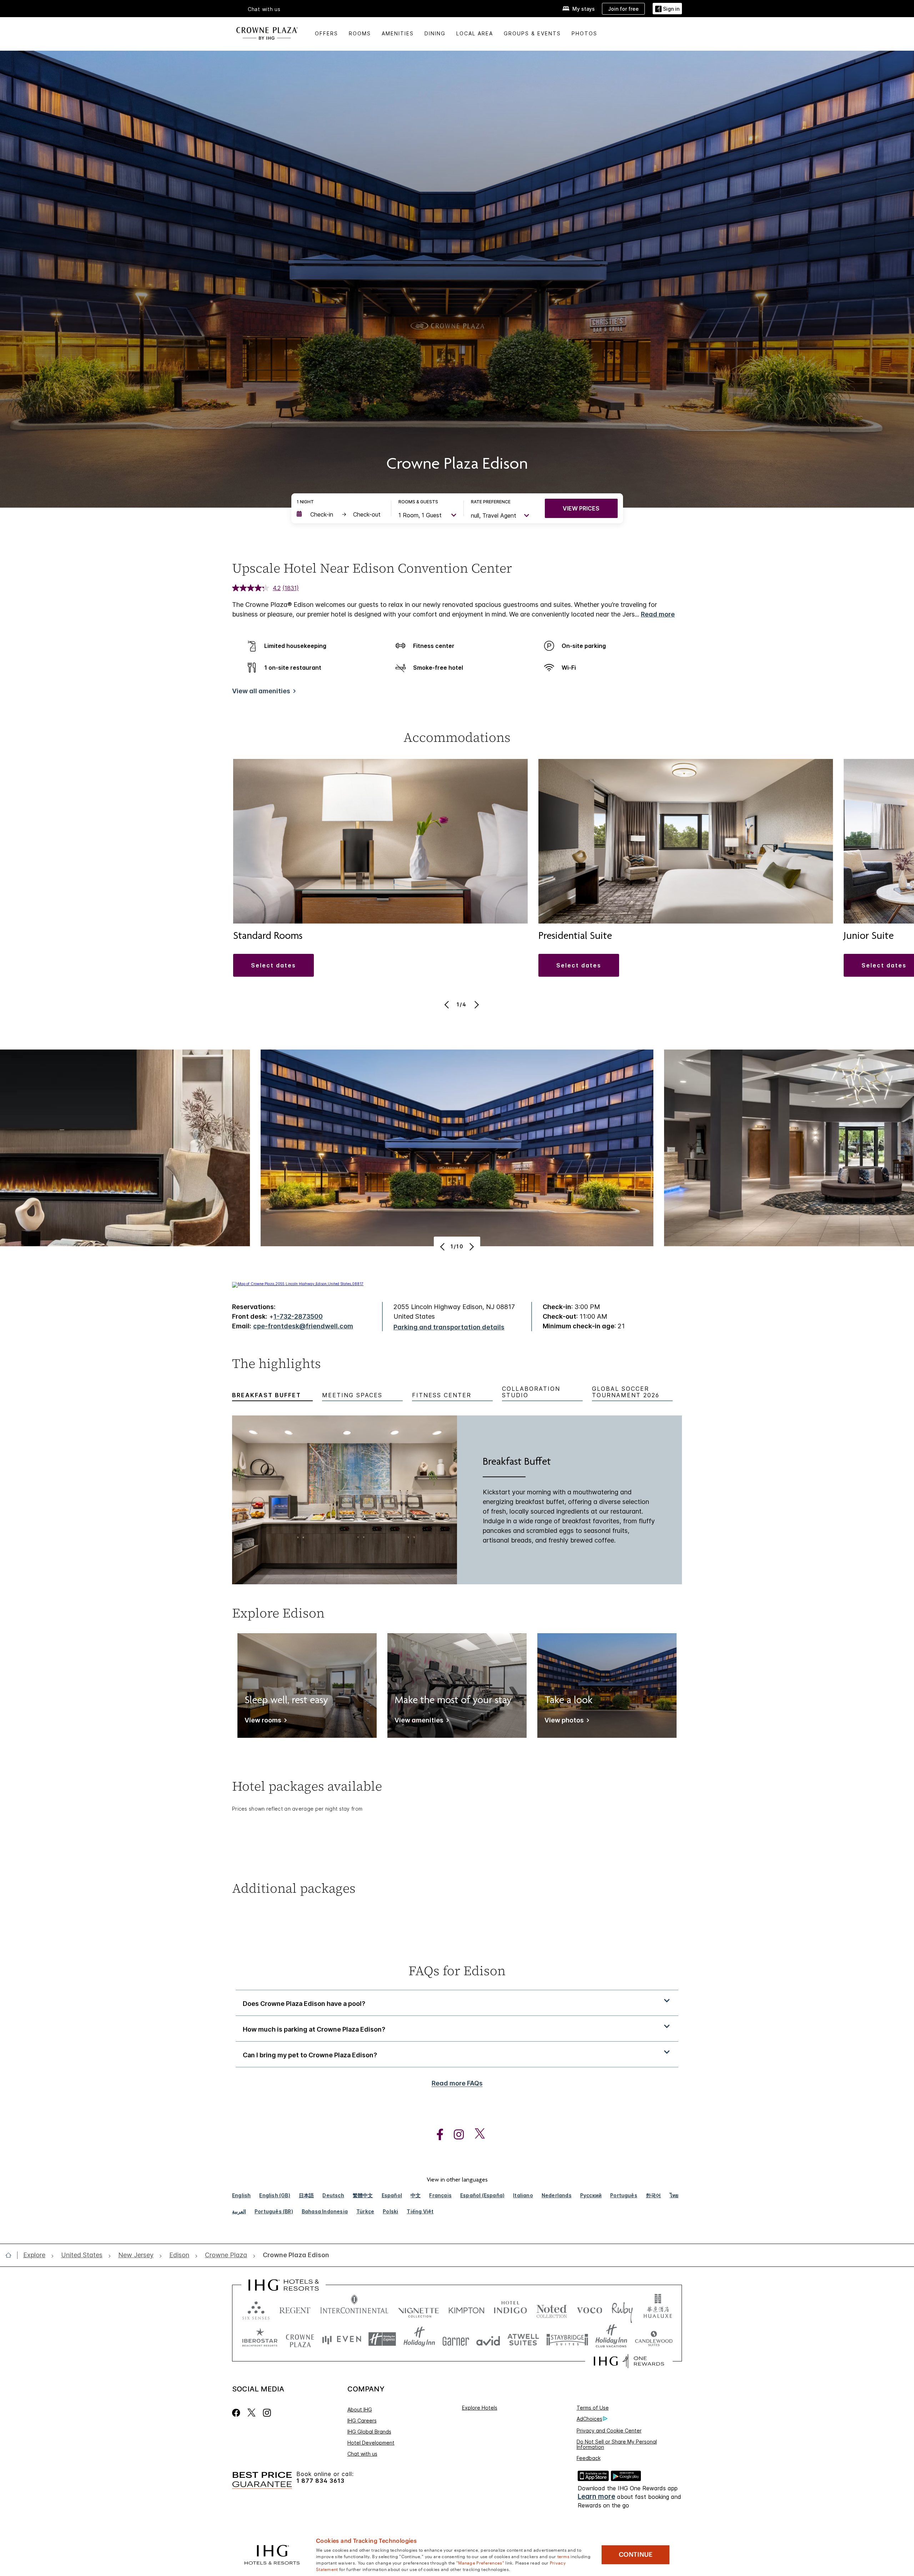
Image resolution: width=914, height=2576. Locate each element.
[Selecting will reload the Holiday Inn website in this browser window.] (419, 2339)
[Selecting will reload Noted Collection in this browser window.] (552, 2309)
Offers (327, 33)
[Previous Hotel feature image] (443, 1247)
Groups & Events (532, 33)
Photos (584, 33)
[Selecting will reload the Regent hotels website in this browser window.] (295, 2309)
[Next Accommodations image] (476, 1005)
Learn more (596, 2497)
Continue (636, 2555)
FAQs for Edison (457, 1971)
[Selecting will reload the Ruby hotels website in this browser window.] (622, 2309)
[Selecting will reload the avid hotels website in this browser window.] (488, 2339)
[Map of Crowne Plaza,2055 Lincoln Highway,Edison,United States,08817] (298, 1284)
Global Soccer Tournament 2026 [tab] (626, 1392)
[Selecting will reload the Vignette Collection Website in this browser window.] (419, 2309)
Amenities (398, 33)
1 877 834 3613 (320, 2481)
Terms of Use (593, 2408)
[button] (667, 9)
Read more (658, 614)
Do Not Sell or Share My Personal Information (617, 2444)
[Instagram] (267, 2413)
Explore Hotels (480, 2408)
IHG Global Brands (369, 2432)
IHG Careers (362, 2421)
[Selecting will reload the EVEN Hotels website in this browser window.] (342, 2339)
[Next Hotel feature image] (471, 1247)
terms (564, 2556)
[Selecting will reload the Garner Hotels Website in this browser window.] (456, 2339)
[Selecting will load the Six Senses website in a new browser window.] (256, 2309)
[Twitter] (252, 2413)
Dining (435, 33)
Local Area (475, 33)
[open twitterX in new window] (476, 2135)
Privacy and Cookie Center (609, 2431)
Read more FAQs (457, 2083)
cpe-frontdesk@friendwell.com (303, 1326)
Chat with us (362, 2454)
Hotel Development (371, 2443)
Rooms (360, 33)
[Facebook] (238, 2413)
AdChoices (589, 2419)
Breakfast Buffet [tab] (267, 1395)
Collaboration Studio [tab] (531, 1392)
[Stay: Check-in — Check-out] (340, 514)
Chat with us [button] (264, 9)
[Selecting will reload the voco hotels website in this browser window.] (589, 2309)
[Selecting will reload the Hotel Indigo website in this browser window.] (510, 2309)
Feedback (589, 2458)
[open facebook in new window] (436, 2135)
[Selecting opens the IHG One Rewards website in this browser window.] (629, 2361)
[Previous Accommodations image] (448, 1005)
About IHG (360, 2409)
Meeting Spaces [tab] (352, 1395)
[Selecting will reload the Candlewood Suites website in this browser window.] (654, 2339)
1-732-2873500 (298, 1316)
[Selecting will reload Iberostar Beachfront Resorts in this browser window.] (260, 2339)
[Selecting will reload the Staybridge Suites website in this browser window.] (567, 2339)
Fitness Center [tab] (442, 1395)
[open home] (11, 2255)
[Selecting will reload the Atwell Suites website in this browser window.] (523, 2339)
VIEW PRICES (581, 508)
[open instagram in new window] (455, 2135)
